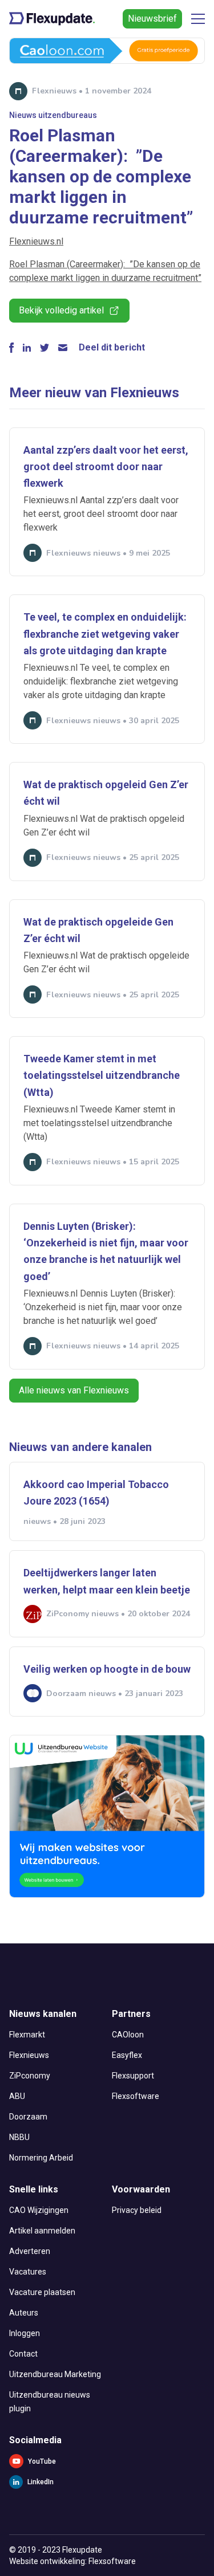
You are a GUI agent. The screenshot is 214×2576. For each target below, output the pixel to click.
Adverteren (30, 2251)
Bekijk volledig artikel (61, 310)
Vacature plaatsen (42, 2292)
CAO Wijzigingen (39, 2210)
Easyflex (127, 2055)
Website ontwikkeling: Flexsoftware (72, 2561)
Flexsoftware (136, 2096)
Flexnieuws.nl (36, 241)
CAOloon (128, 2035)
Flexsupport (133, 2076)
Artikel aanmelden (42, 2231)
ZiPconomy (30, 2076)
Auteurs (24, 2313)
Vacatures (28, 2272)
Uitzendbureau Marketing (55, 2374)
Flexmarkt (27, 2035)
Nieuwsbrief (152, 19)
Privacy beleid (137, 2210)
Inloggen (25, 2333)
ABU (17, 2096)
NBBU (19, 2137)
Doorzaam (28, 2117)
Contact (23, 2354)
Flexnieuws (29, 2055)
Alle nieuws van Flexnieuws (74, 1390)
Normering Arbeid (41, 2158)
